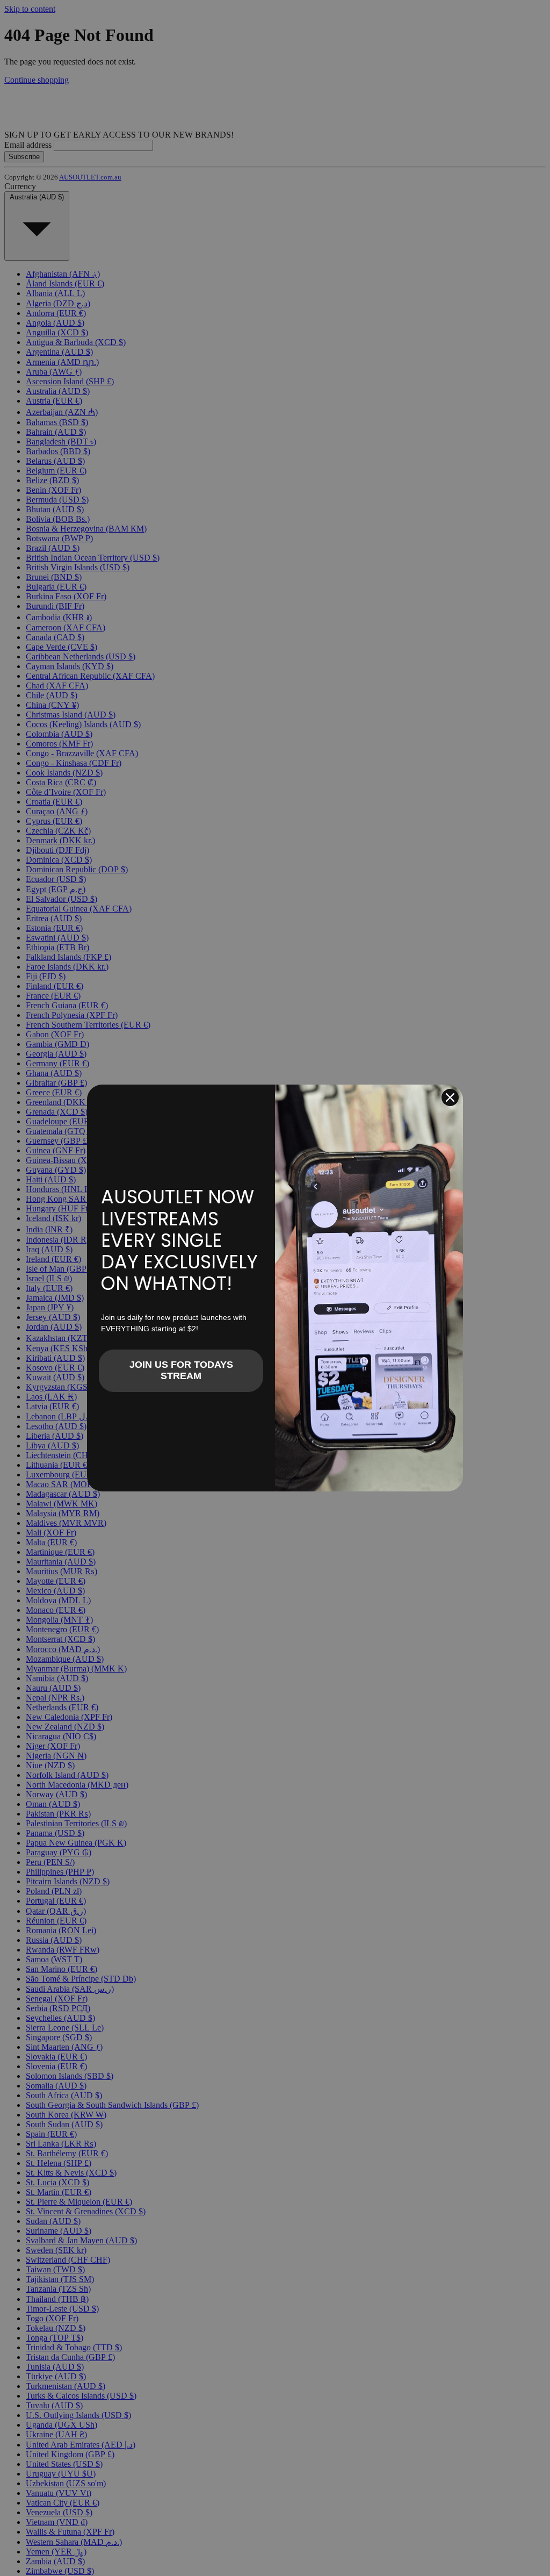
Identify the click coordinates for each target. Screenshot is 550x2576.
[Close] (450, 1097)
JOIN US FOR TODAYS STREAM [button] (181, 1370)
